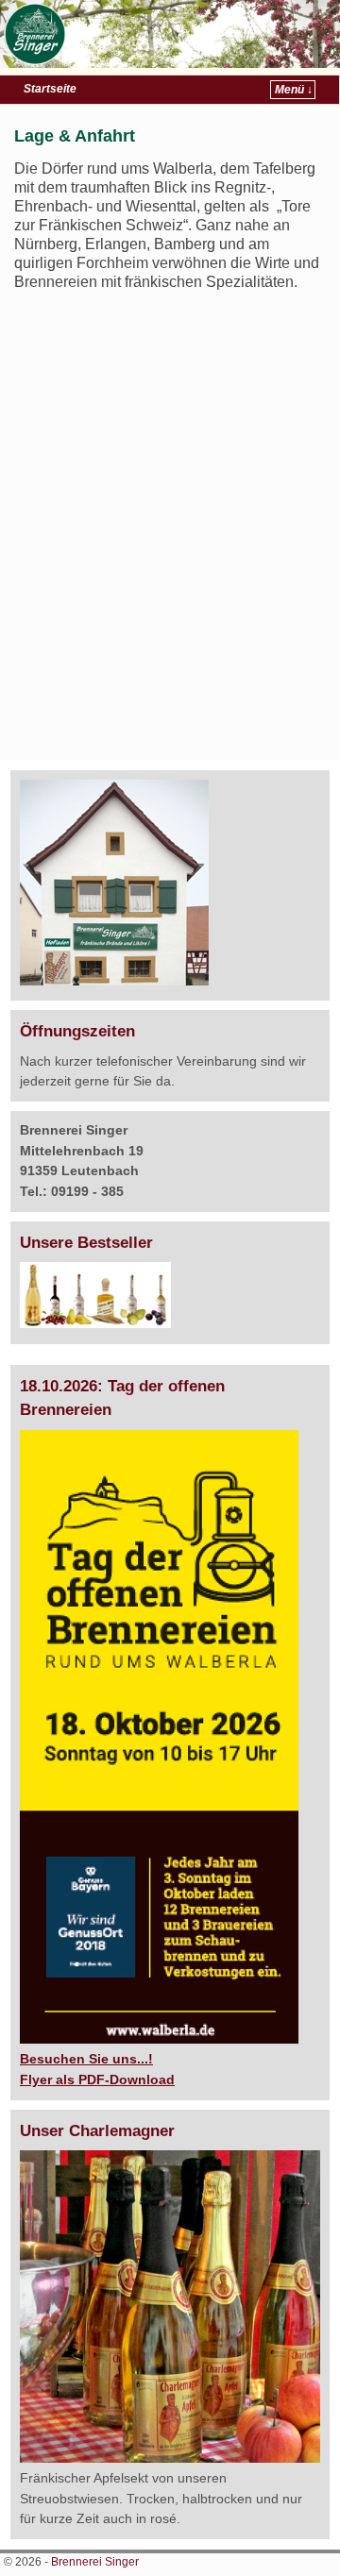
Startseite (50, 89)
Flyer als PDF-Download (97, 2079)
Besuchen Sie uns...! (86, 2059)
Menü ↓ (294, 90)
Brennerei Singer (95, 2562)
